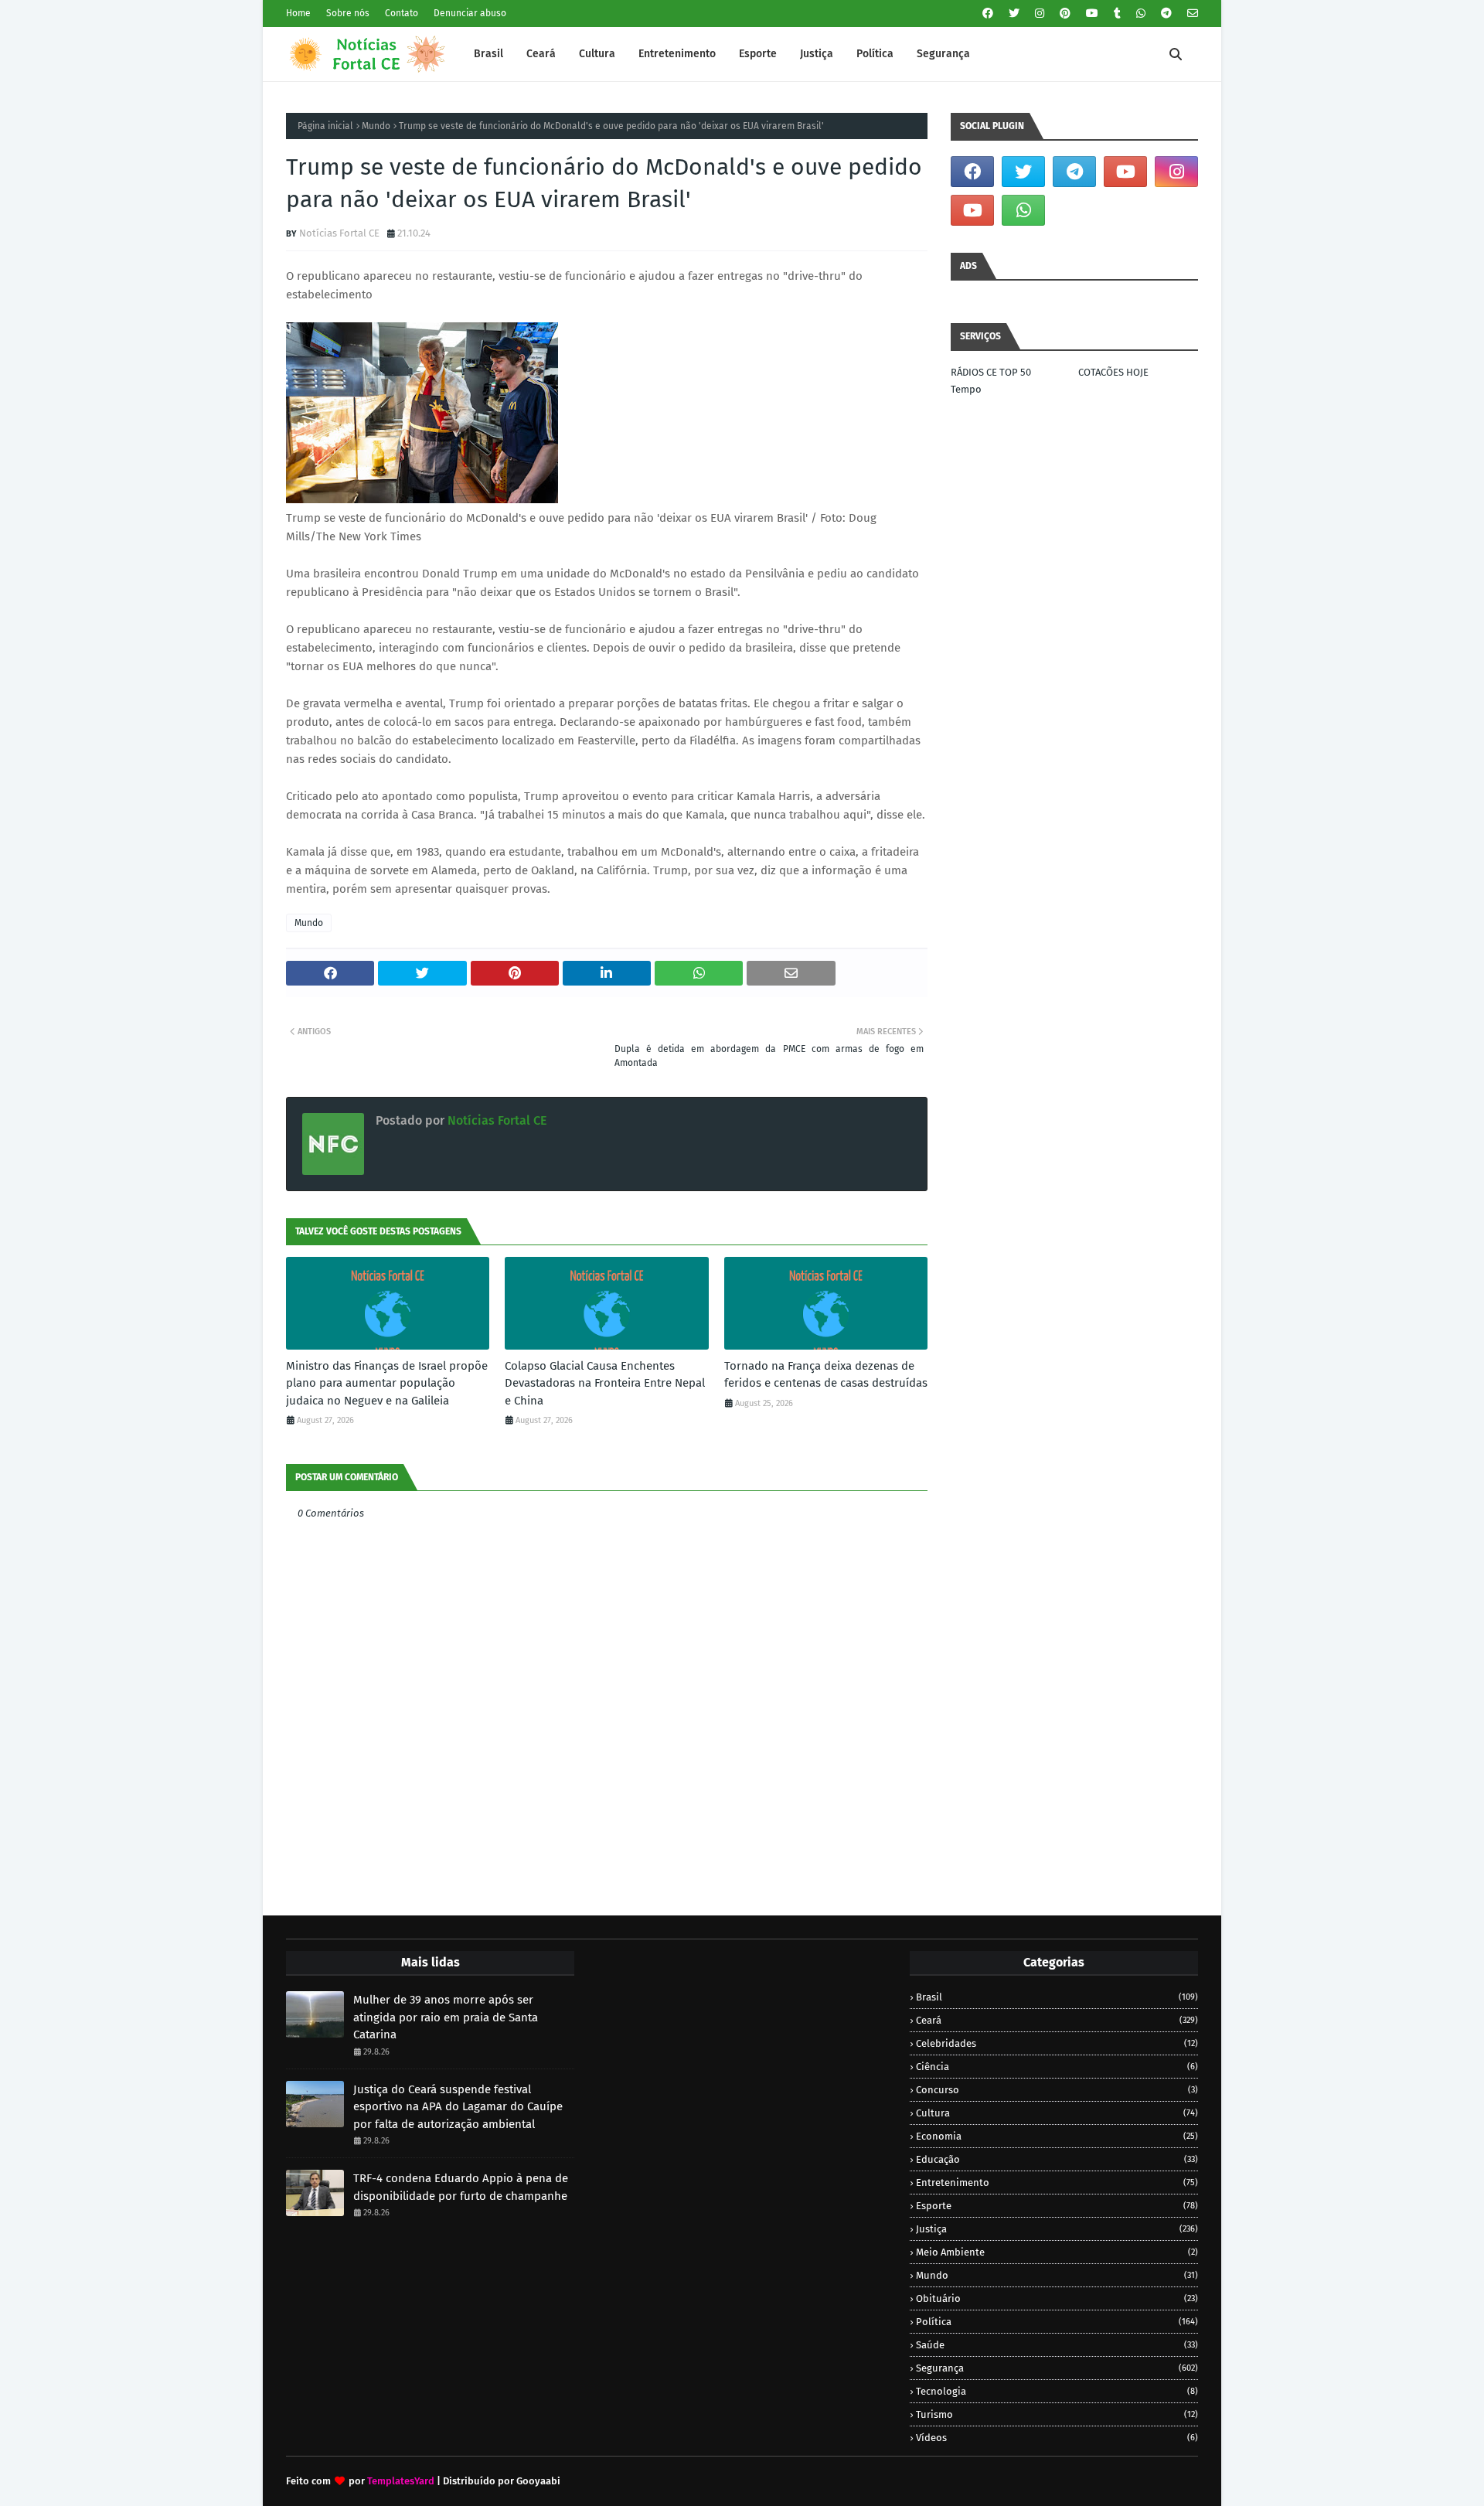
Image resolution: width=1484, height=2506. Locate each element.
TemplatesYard (401, 2481)
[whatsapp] (1141, 14)
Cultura (1057, 2113)
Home (298, 13)
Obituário (1057, 2298)
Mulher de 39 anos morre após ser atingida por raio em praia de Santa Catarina (446, 2017)
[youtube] (1092, 14)
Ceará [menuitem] (541, 54)
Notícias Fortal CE (339, 233)
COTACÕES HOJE (1113, 372)
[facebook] (988, 14)
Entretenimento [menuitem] (677, 54)
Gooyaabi (538, 2481)
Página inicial (325, 126)
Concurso (1057, 2090)
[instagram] (1040, 14)
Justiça (1057, 2229)
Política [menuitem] (875, 54)
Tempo (966, 389)
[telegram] (1166, 14)
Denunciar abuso (470, 13)
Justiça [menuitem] (817, 54)
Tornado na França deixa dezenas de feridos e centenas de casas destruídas (826, 1375)
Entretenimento (1057, 2183)
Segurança (1057, 2368)
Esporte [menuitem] (758, 54)
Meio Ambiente (1057, 2252)
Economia (1057, 2136)
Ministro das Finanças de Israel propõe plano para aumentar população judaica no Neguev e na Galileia (387, 1383)
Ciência (1057, 2067)
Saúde (1057, 2345)
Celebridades (1057, 2043)
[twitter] (1014, 14)
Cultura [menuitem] (597, 54)
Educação (1057, 2159)
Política (1057, 2322)
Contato (402, 13)
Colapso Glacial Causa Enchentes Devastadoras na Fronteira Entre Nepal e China (605, 1383)
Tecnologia (1057, 2391)
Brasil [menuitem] (488, 54)
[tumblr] (1117, 14)
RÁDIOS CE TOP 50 (991, 372)
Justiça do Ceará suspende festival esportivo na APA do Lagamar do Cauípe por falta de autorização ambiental (458, 2107)
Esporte (1057, 2206)
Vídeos (1057, 2438)
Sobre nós (348, 13)
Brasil (1057, 1997)
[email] (1191, 14)
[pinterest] (1065, 14)
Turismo (1057, 2414)
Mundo (376, 126)
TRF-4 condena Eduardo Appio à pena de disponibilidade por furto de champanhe (461, 2187)
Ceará (1057, 2020)
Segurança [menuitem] (943, 54)
